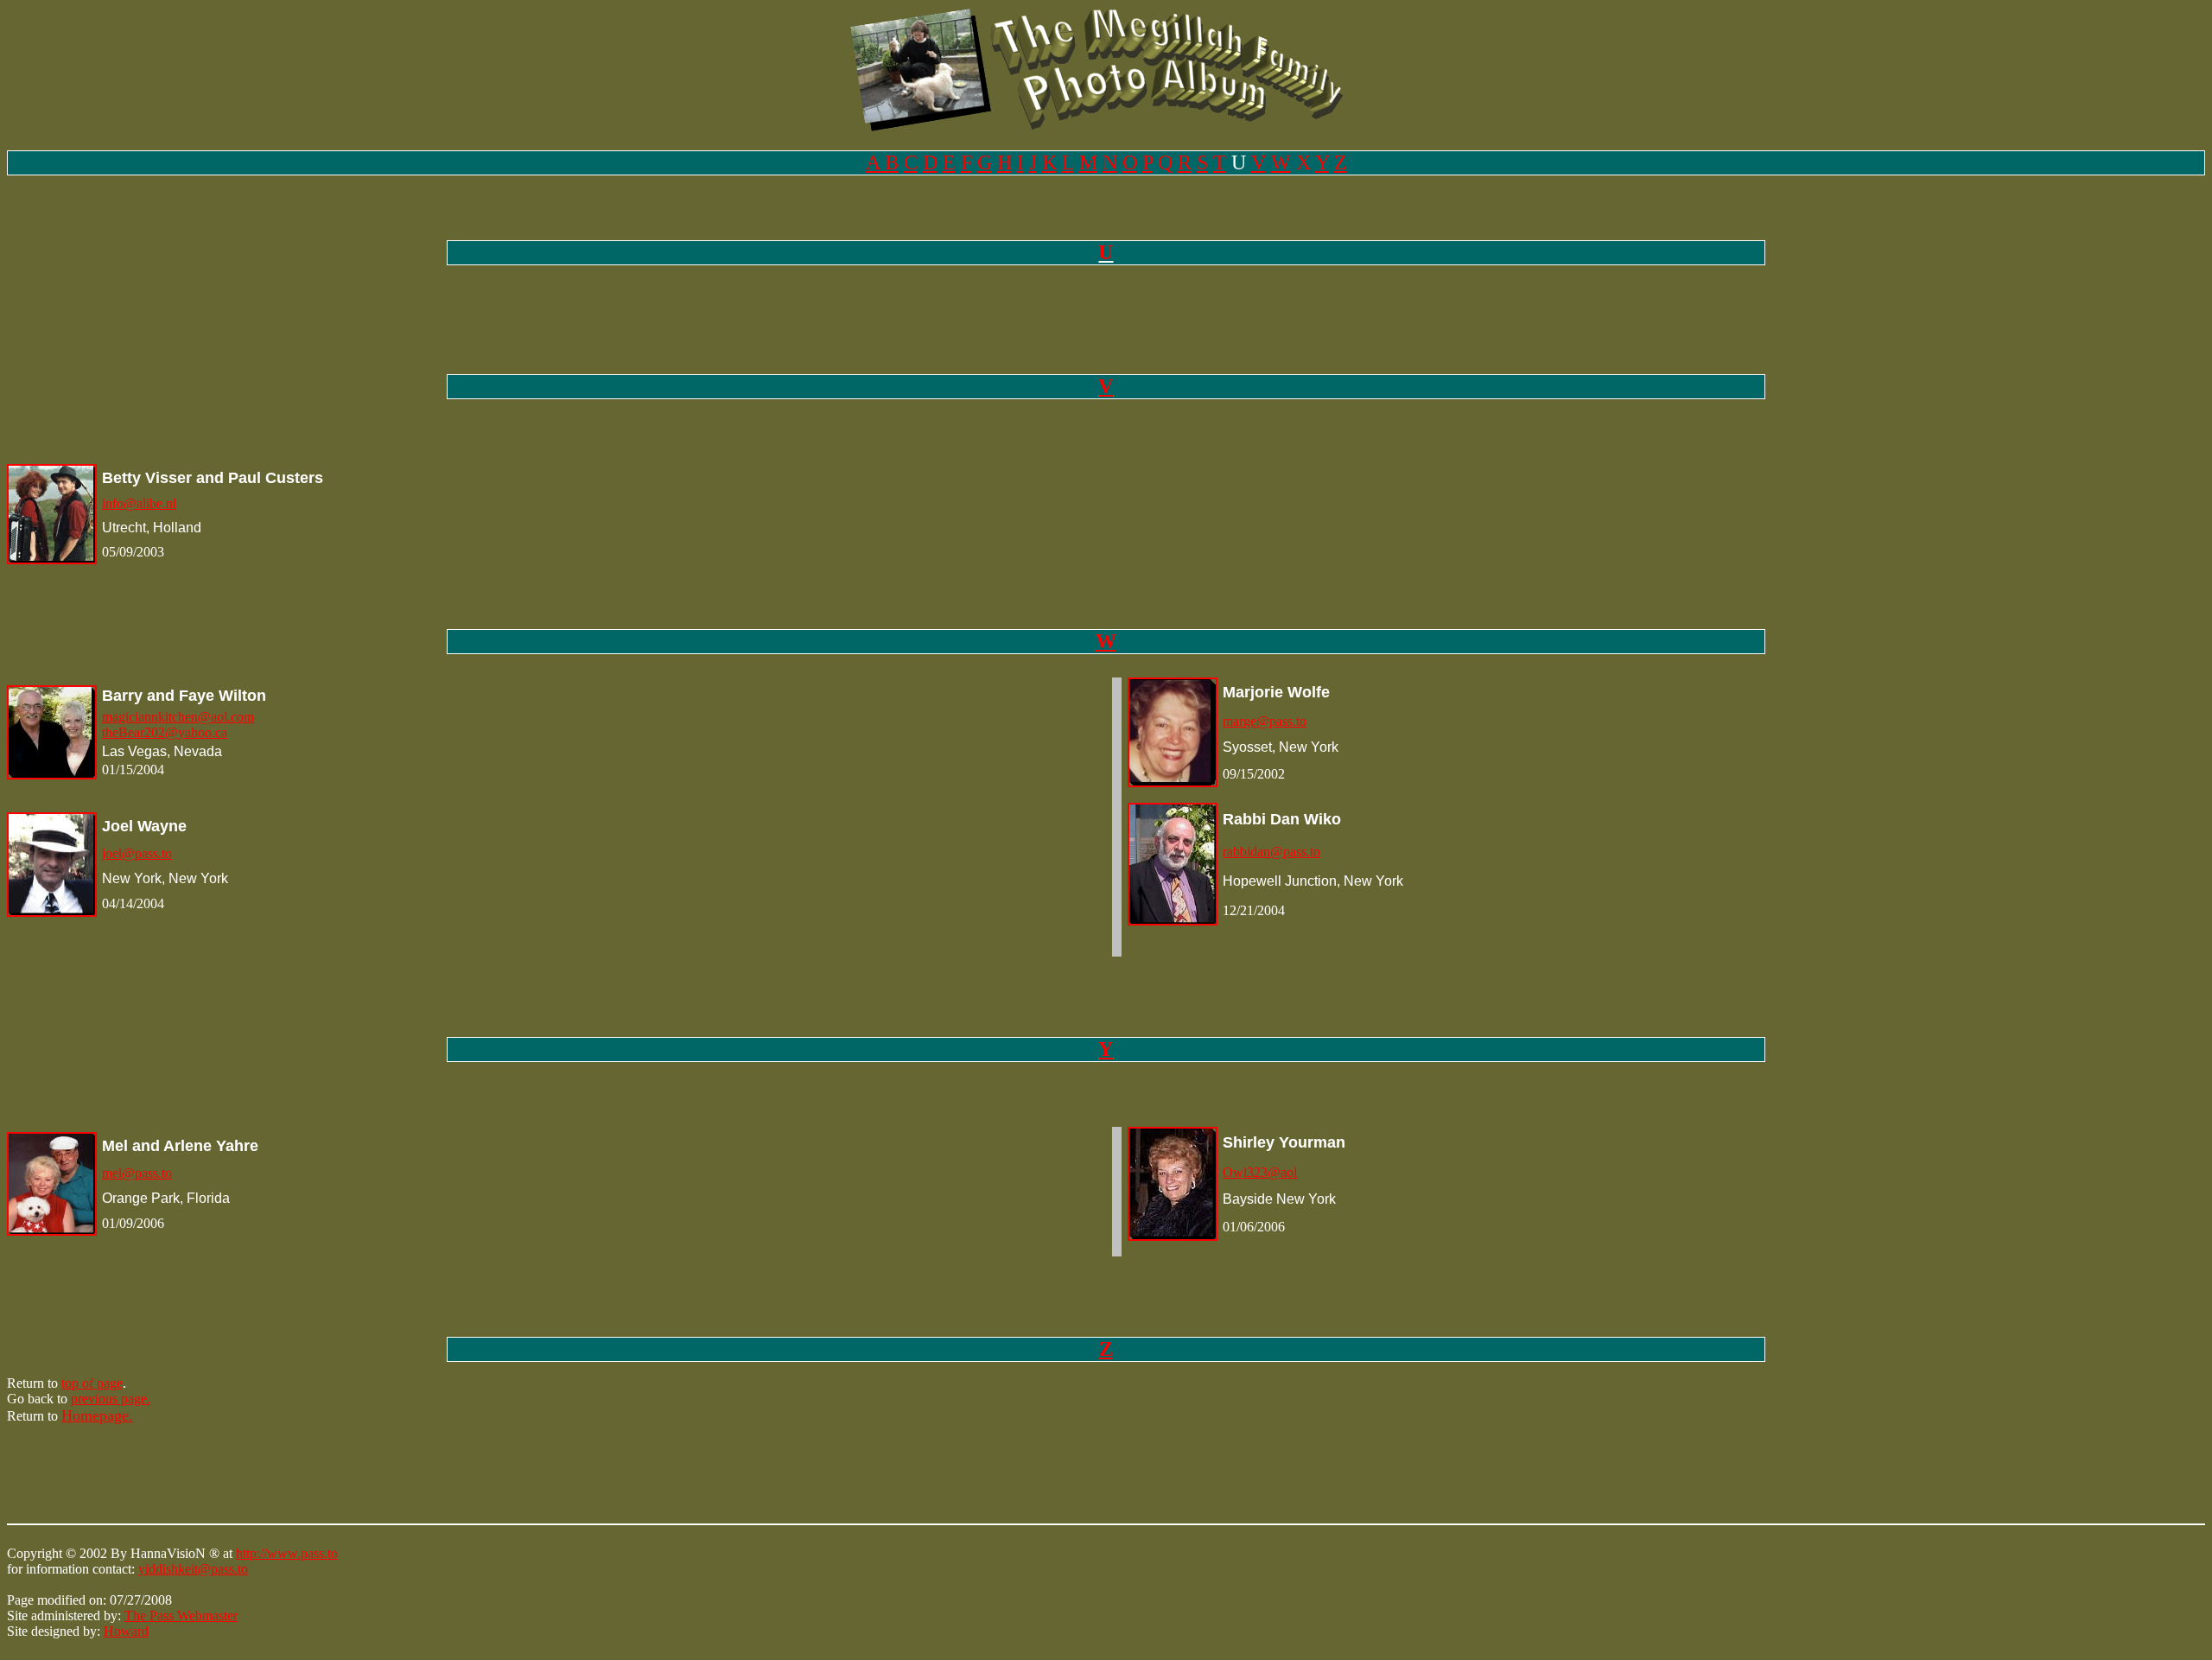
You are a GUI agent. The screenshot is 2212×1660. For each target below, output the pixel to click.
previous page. (111, 1399)
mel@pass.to (137, 1173)
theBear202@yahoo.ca (165, 732)
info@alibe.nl (139, 503)
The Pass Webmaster (181, 1615)
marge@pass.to (1265, 721)
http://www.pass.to (287, 1553)
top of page (92, 1383)
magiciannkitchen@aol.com (178, 717)
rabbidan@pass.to (1271, 852)
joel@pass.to (137, 853)
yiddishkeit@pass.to (193, 1569)
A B (882, 162)
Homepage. (97, 1415)
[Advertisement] (321, 1478)
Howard (126, 1631)
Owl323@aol (1260, 1172)
